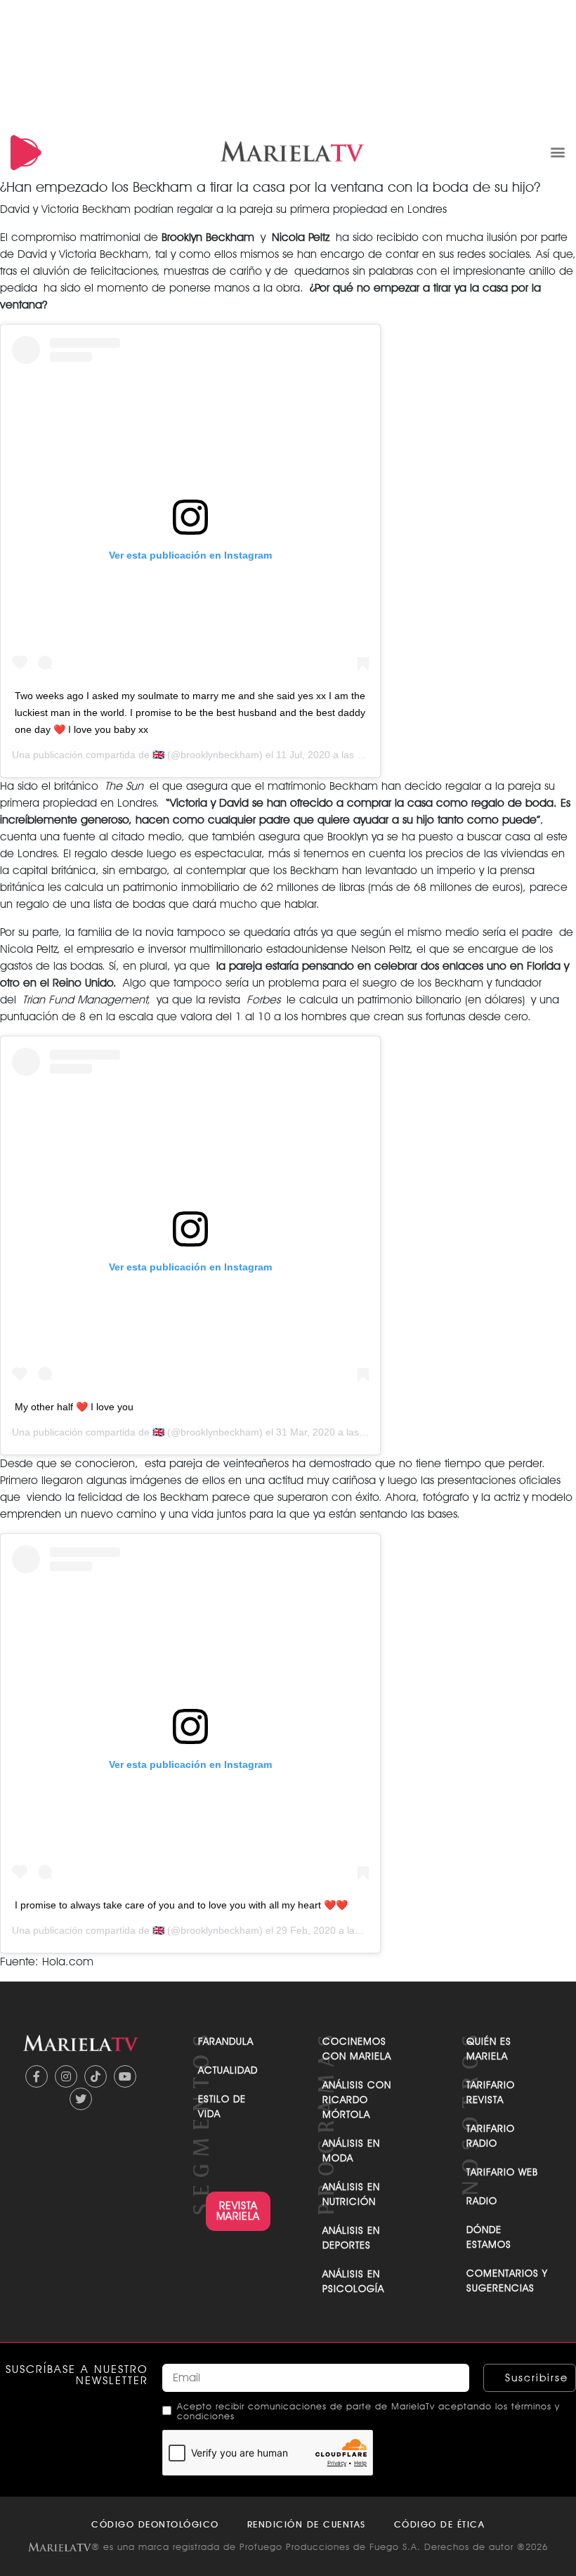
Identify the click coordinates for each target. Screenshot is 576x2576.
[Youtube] (125, 2076)
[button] (557, 151)
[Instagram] (66, 2076)
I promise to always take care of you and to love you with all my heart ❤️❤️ (181, 1905)
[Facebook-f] (37, 2076)
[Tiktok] (96, 2076)
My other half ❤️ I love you (74, 1407)
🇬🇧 (158, 755)
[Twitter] (81, 2099)
